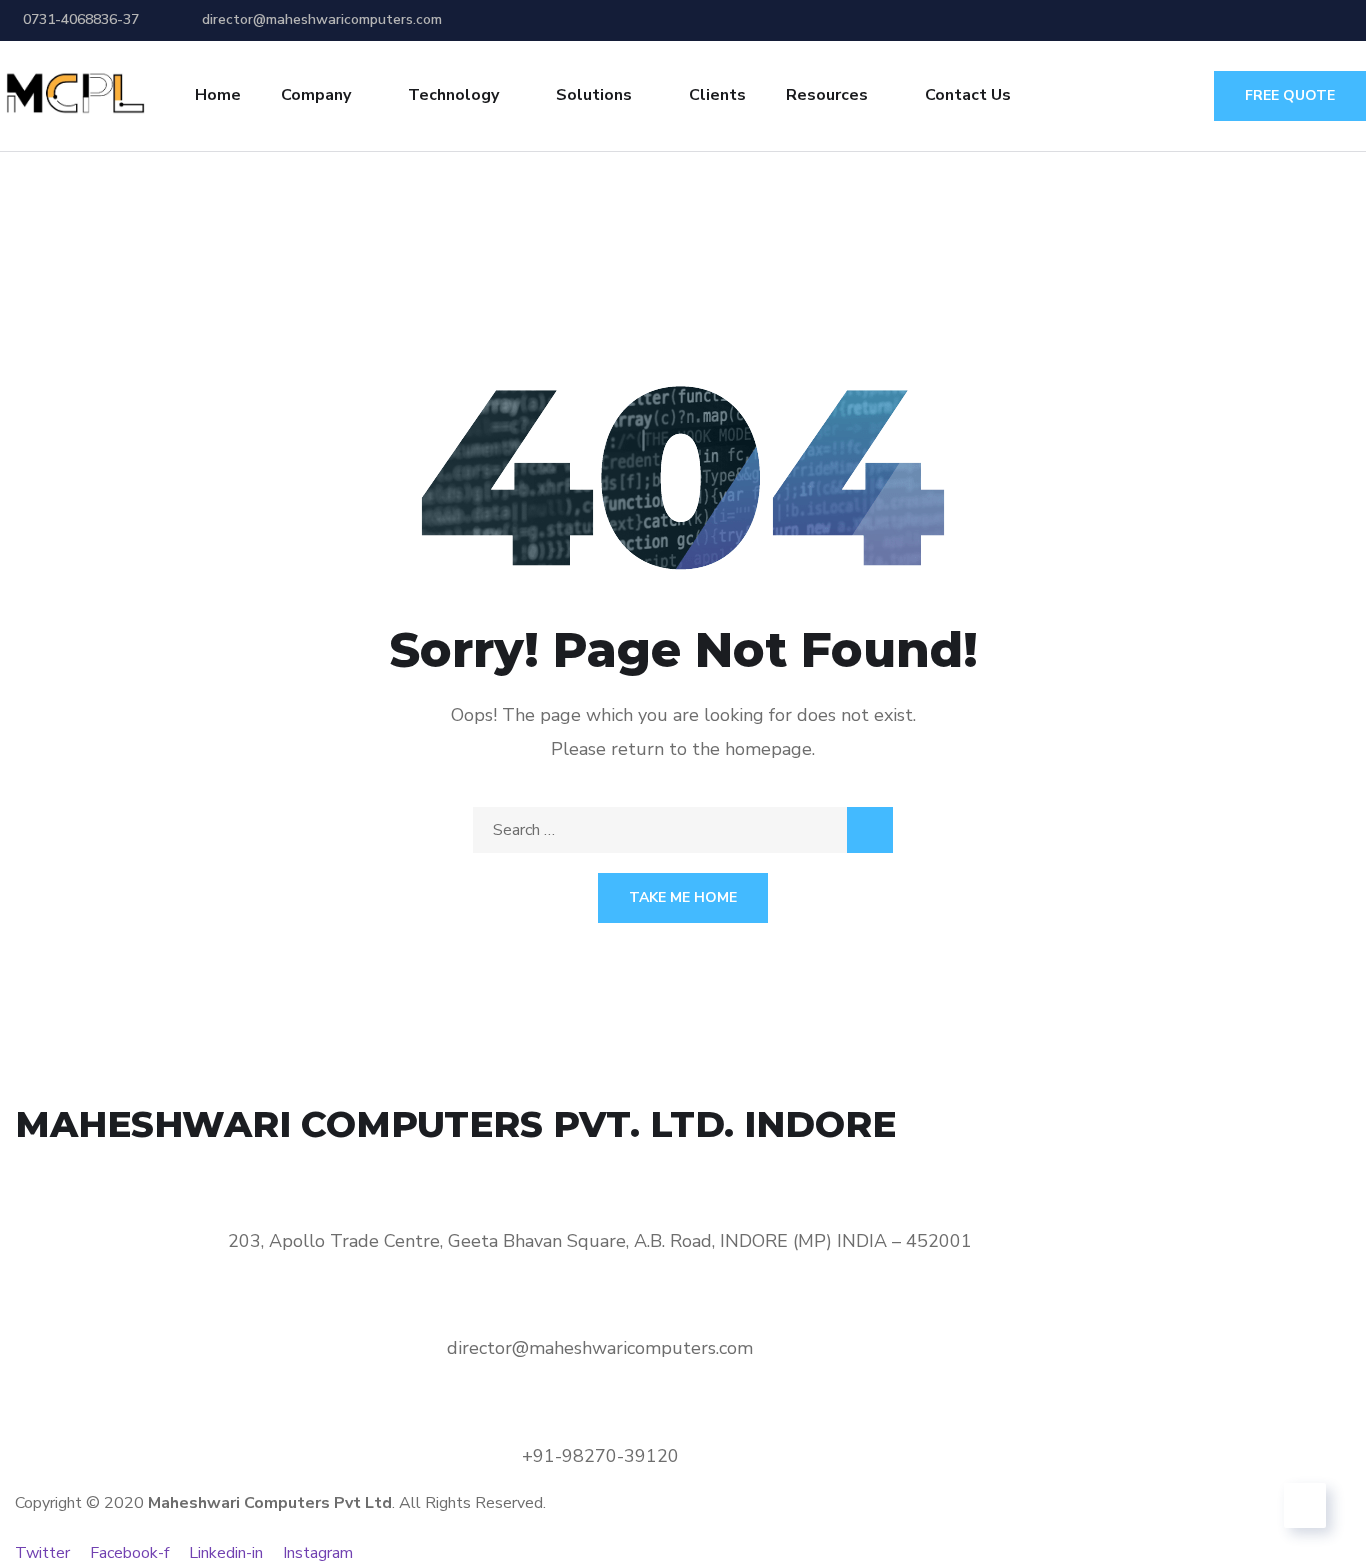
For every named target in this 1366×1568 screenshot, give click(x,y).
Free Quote (1290, 95)
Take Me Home (683, 897)
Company (316, 95)
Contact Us (968, 95)
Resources (827, 95)
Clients (717, 95)
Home (218, 95)
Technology (453, 95)
